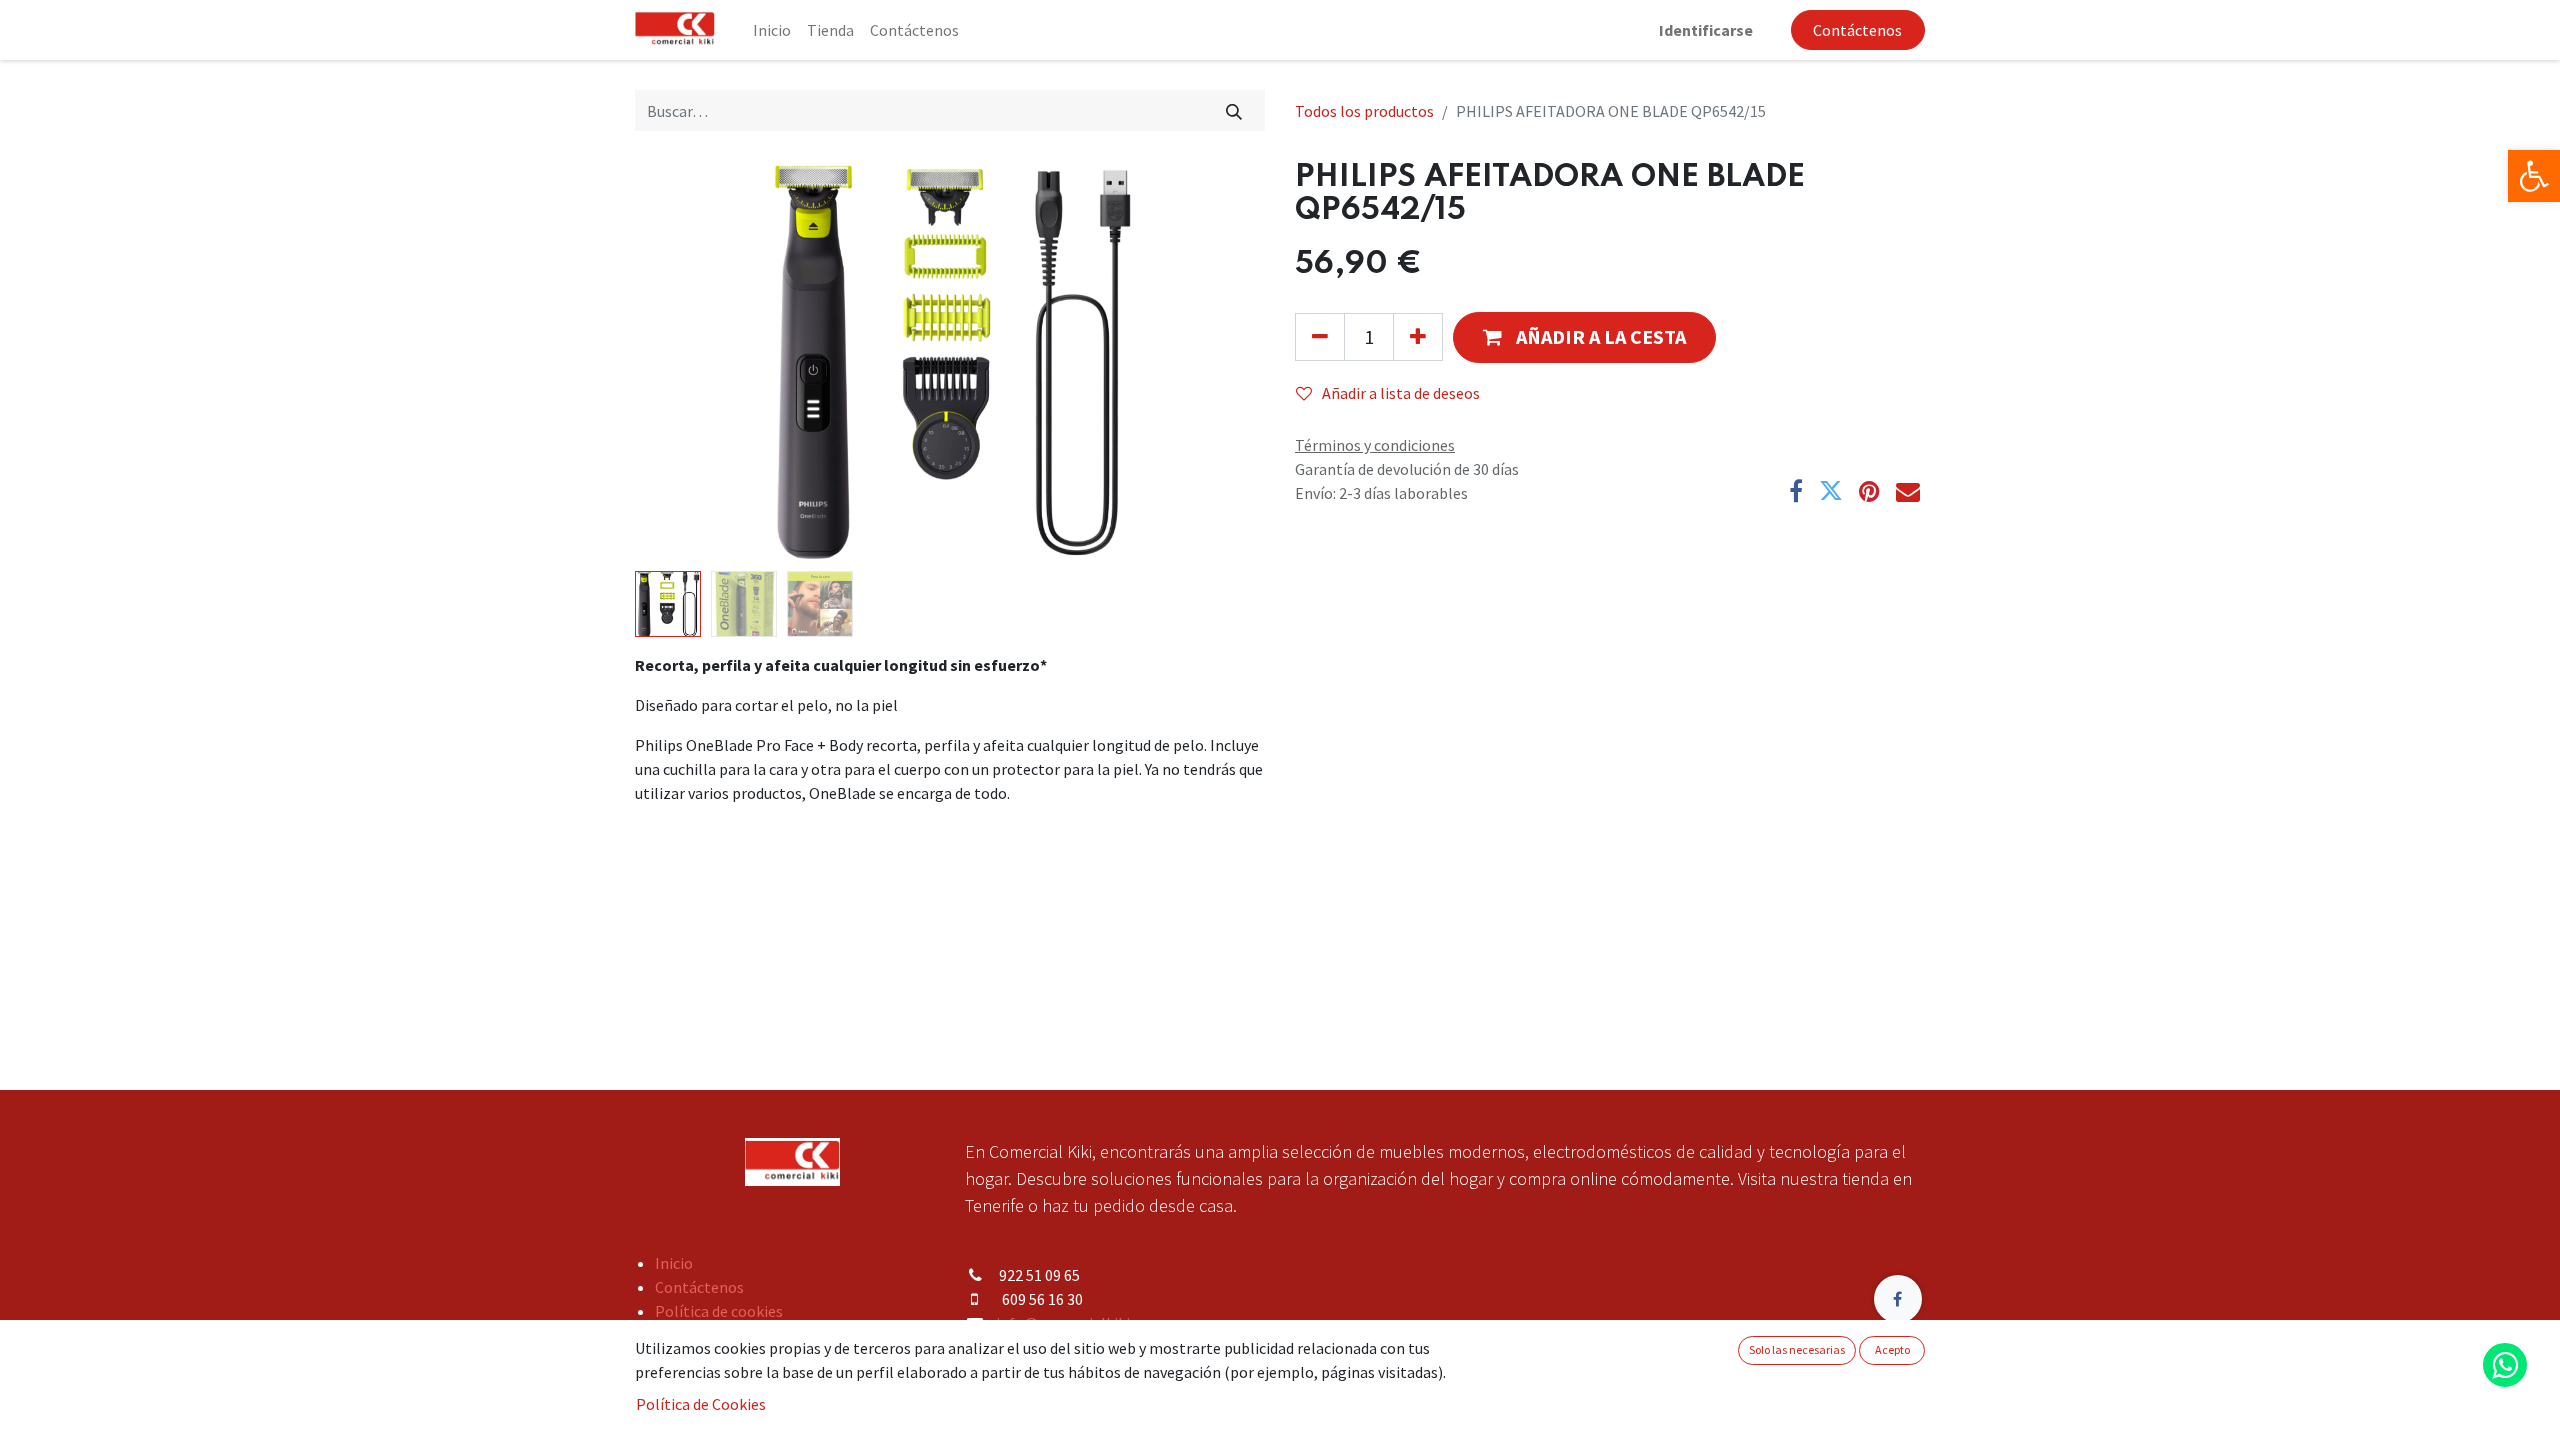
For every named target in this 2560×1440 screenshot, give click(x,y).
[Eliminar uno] (1320, 337)
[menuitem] (772, 30)
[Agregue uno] (1418, 337)
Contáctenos (1857, 30)
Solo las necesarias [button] (1797, 1349)
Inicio (674, 1263)
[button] (682, 361)
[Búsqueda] (1234, 110)
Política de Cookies (701, 1404)
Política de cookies (719, 1311)
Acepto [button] (1892, 1349)
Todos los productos (1364, 111)
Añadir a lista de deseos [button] (1401, 393)
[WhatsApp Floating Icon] (2505, 1365)
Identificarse (1706, 30)
